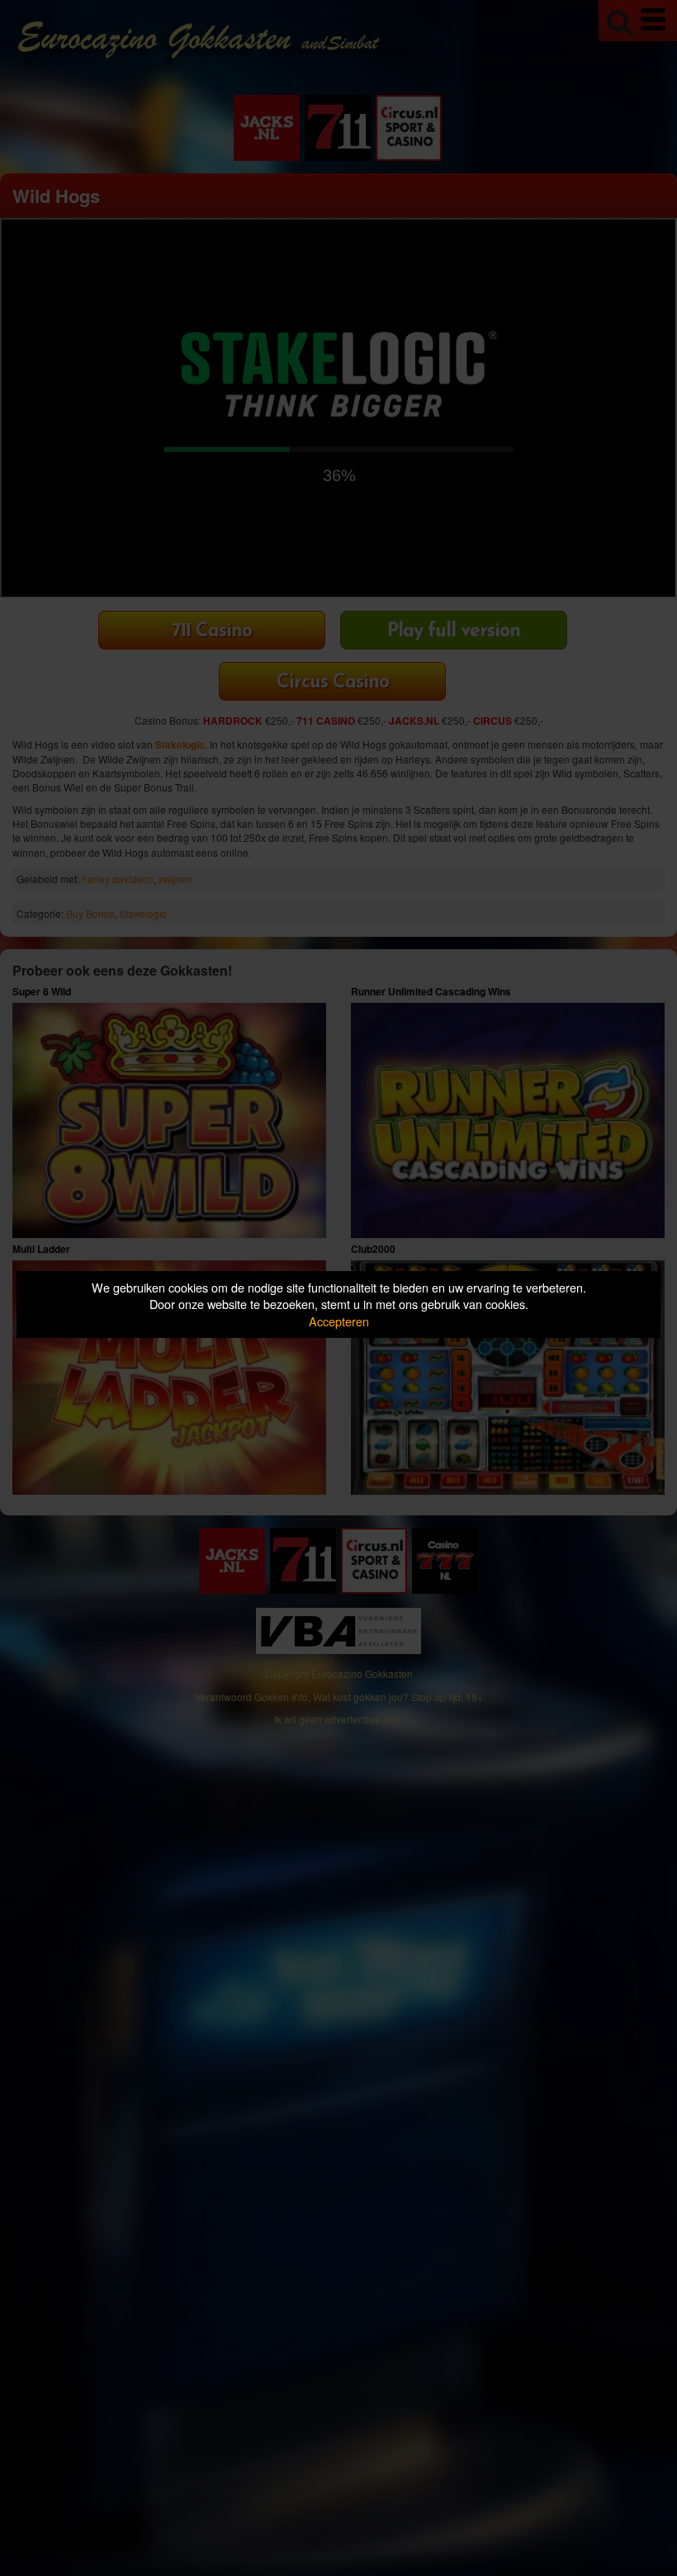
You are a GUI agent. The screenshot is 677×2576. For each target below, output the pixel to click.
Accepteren (339, 1321)
